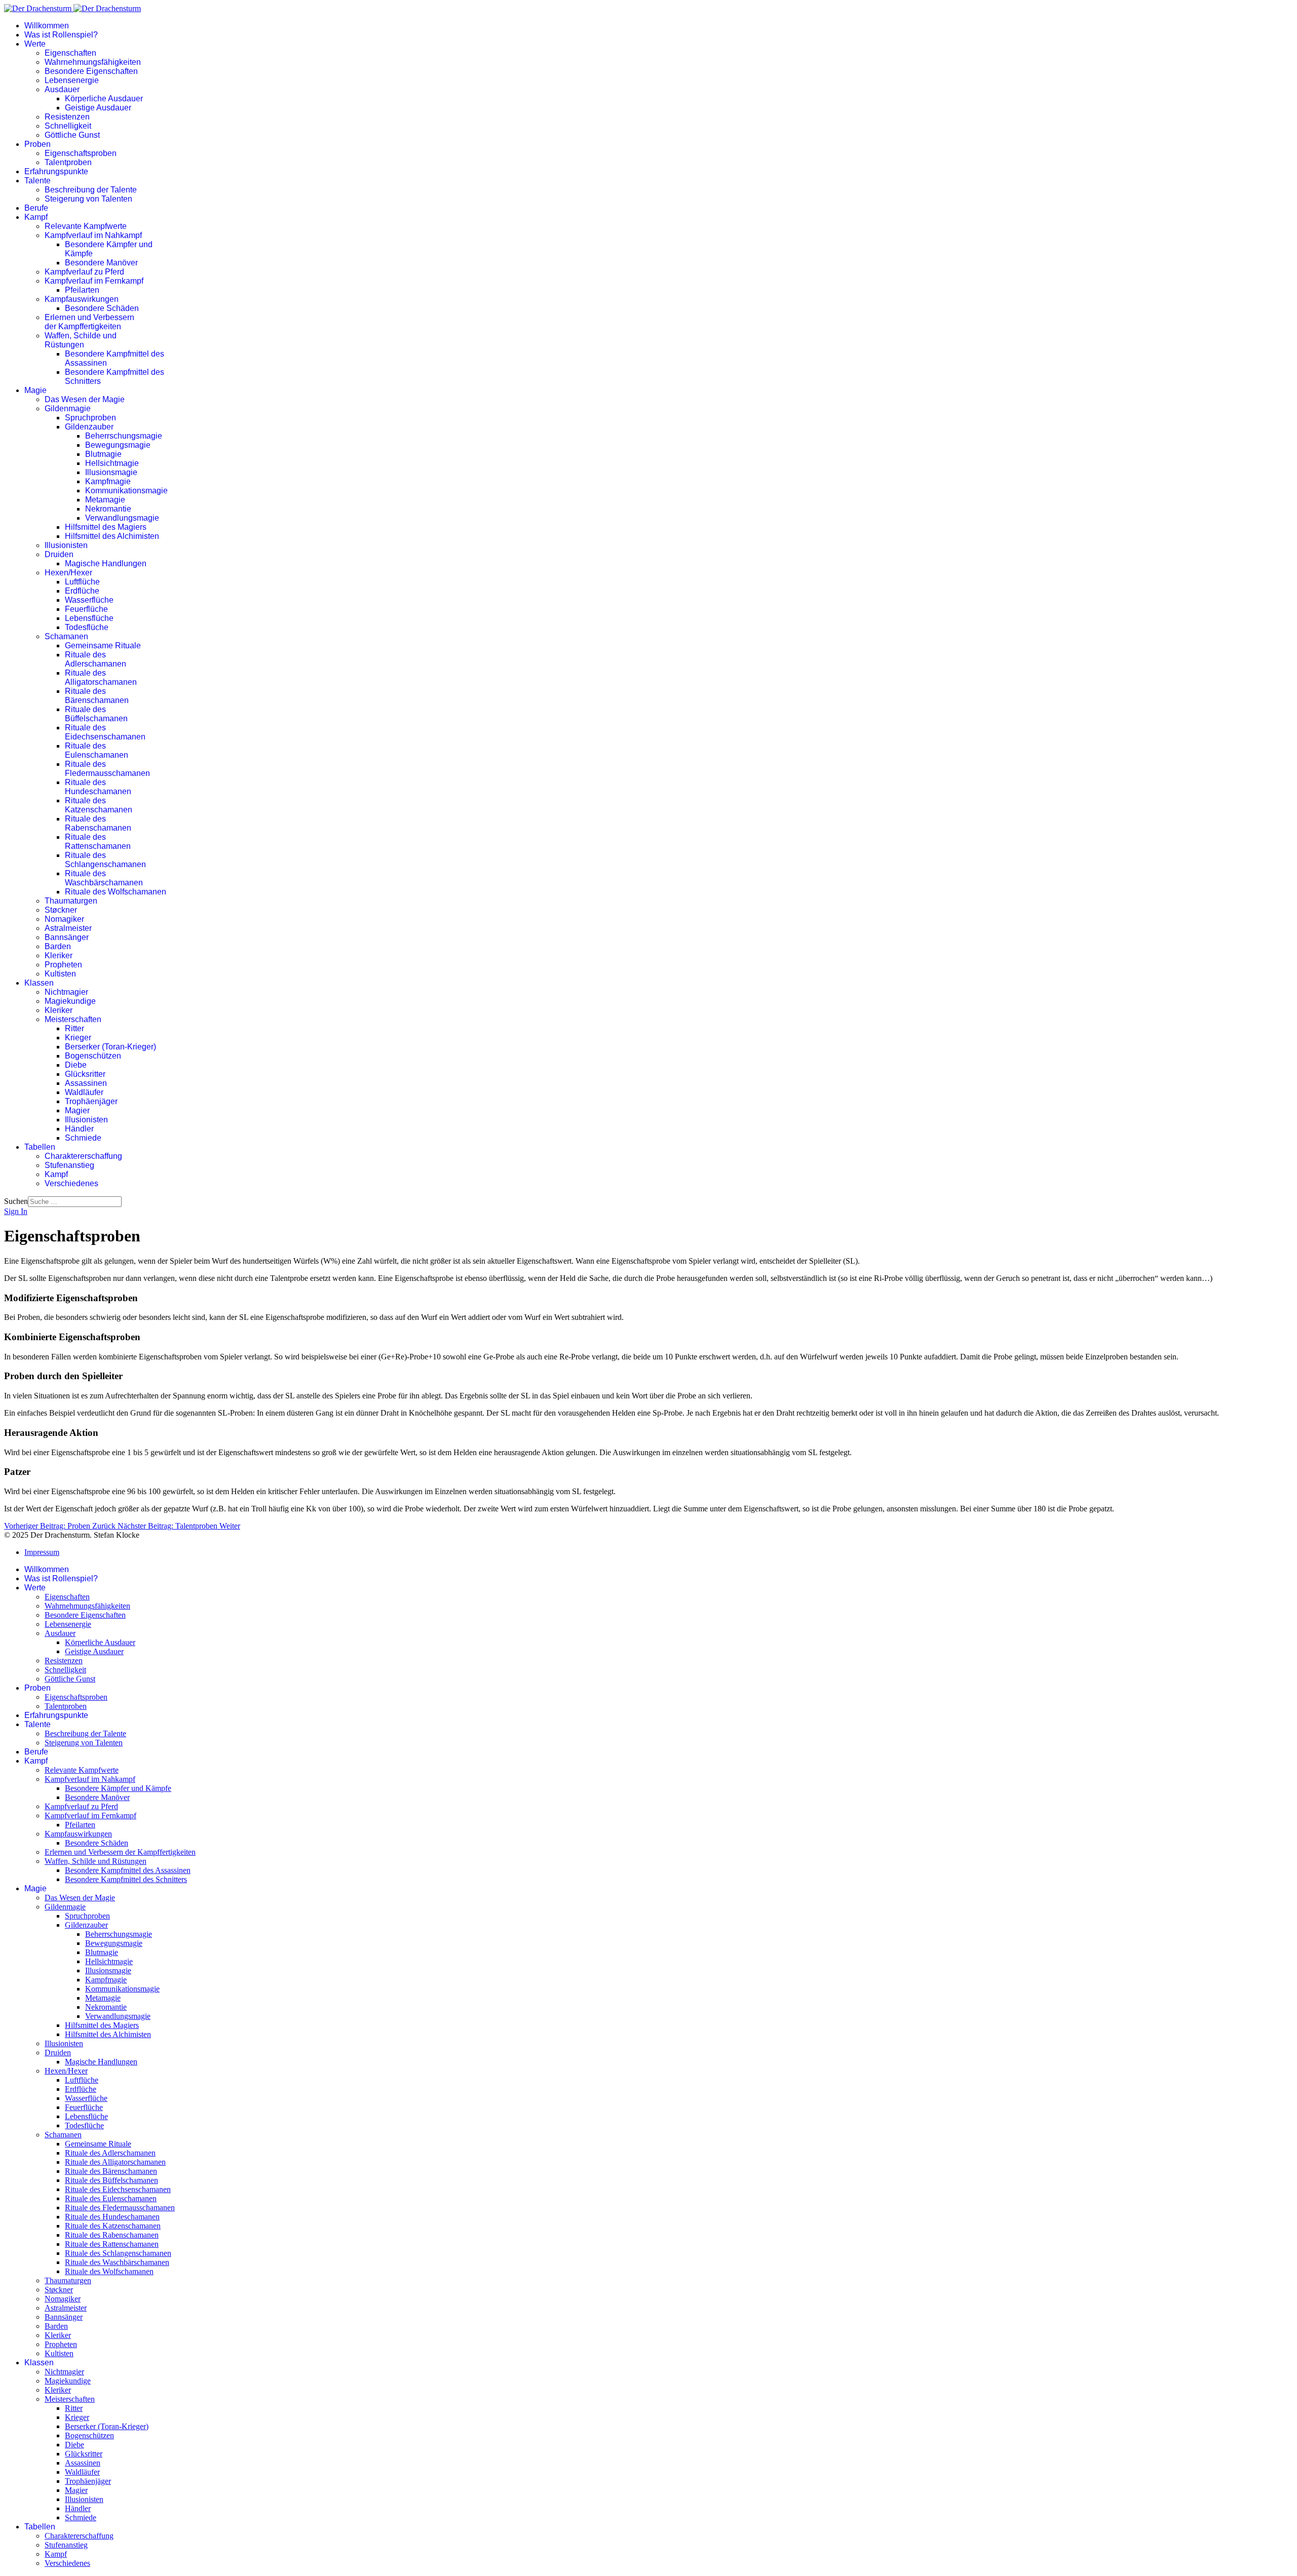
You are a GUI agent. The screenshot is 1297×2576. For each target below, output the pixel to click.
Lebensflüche (89, 618)
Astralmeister (68, 928)
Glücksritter (85, 1074)
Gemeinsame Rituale (103, 646)
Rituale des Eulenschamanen (97, 750)
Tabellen (40, 1147)
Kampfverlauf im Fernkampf (94, 281)
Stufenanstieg (69, 1165)
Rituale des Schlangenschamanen (105, 860)
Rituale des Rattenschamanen (98, 842)
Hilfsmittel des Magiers (106, 527)
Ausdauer (62, 89)
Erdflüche (82, 591)
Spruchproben (90, 418)
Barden (58, 946)
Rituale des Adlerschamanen (96, 659)
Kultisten (60, 974)
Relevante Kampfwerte (86, 226)
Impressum (42, 1552)
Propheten (63, 965)
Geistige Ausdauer (98, 108)
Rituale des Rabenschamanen (98, 823)
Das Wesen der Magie (85, 399)
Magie (35, 390)
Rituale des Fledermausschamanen (107, 769)
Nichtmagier (66, 992)
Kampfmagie (108, 481)
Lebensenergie (72, 80)
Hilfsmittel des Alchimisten (112, 536)
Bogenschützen (93, 1056)
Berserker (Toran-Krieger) (110, 1047)
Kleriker (59, 955)
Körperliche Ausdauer (104, 99)
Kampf (36, 217)
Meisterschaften (73, 1019)
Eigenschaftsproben (81, 153)
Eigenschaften (70, 53)
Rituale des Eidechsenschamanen (105, 732)
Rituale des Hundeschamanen (98, 787)
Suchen (16, 1201)
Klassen (39, 983)
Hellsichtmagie (112, 463)
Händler (79, 1129)
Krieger (78, 1038)
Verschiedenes (71, 1183)
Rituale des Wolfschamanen (116, 892)
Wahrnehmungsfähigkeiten (93, 62)
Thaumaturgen (71, 901)
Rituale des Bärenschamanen (97, 696)
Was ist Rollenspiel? (61, 35)
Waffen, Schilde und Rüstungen (81, 340)
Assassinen (86, 1083)
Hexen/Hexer (68, 573)
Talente (37, 181)
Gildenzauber (89, 427)
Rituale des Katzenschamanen (99, 805)
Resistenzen (67, 117)
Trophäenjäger (91, 1101)
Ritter (74, 1028)
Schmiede (83, 1138)
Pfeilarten (82, 290)
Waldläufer (84, 1092)
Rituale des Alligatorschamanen (101, 677)
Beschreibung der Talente (91, 190)
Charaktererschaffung (83, 1156)
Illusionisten (66, 545)
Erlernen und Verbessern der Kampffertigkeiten (89, 322)
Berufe (36, 208)
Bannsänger (67, 937)
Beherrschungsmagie (124, 436)
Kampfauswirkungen (82, 299)
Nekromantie (108, 509)
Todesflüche (87, 627)
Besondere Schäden (102, 308)
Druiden (59, 554)
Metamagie (105, 500)
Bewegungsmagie (118, 445)
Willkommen (47, 26)
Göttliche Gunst (72, 135)
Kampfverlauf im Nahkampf (93, 235)
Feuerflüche (86, 609)
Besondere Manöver (101, 263)
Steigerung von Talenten (88, 199)
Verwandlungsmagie (122, 518)
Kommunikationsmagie (126, 491)
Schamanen (66, 636)
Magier (77, 1110)
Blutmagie (103, 454)
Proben (37, 144)
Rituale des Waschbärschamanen (104, 878)
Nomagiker (64, 919)
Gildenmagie (68, 408)
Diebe (76, 1065)
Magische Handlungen (106, 563)
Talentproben (68, 162)
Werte (35, 44)
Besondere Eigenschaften (91, 71)
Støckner (61, 910)
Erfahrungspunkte (56, 171)
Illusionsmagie (111, 472)
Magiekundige (70, 1001)
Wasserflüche (89, 600)
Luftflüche (82, 582)
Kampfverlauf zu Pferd (84, 272)
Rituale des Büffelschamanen (96, 714)
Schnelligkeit (68, 126)
